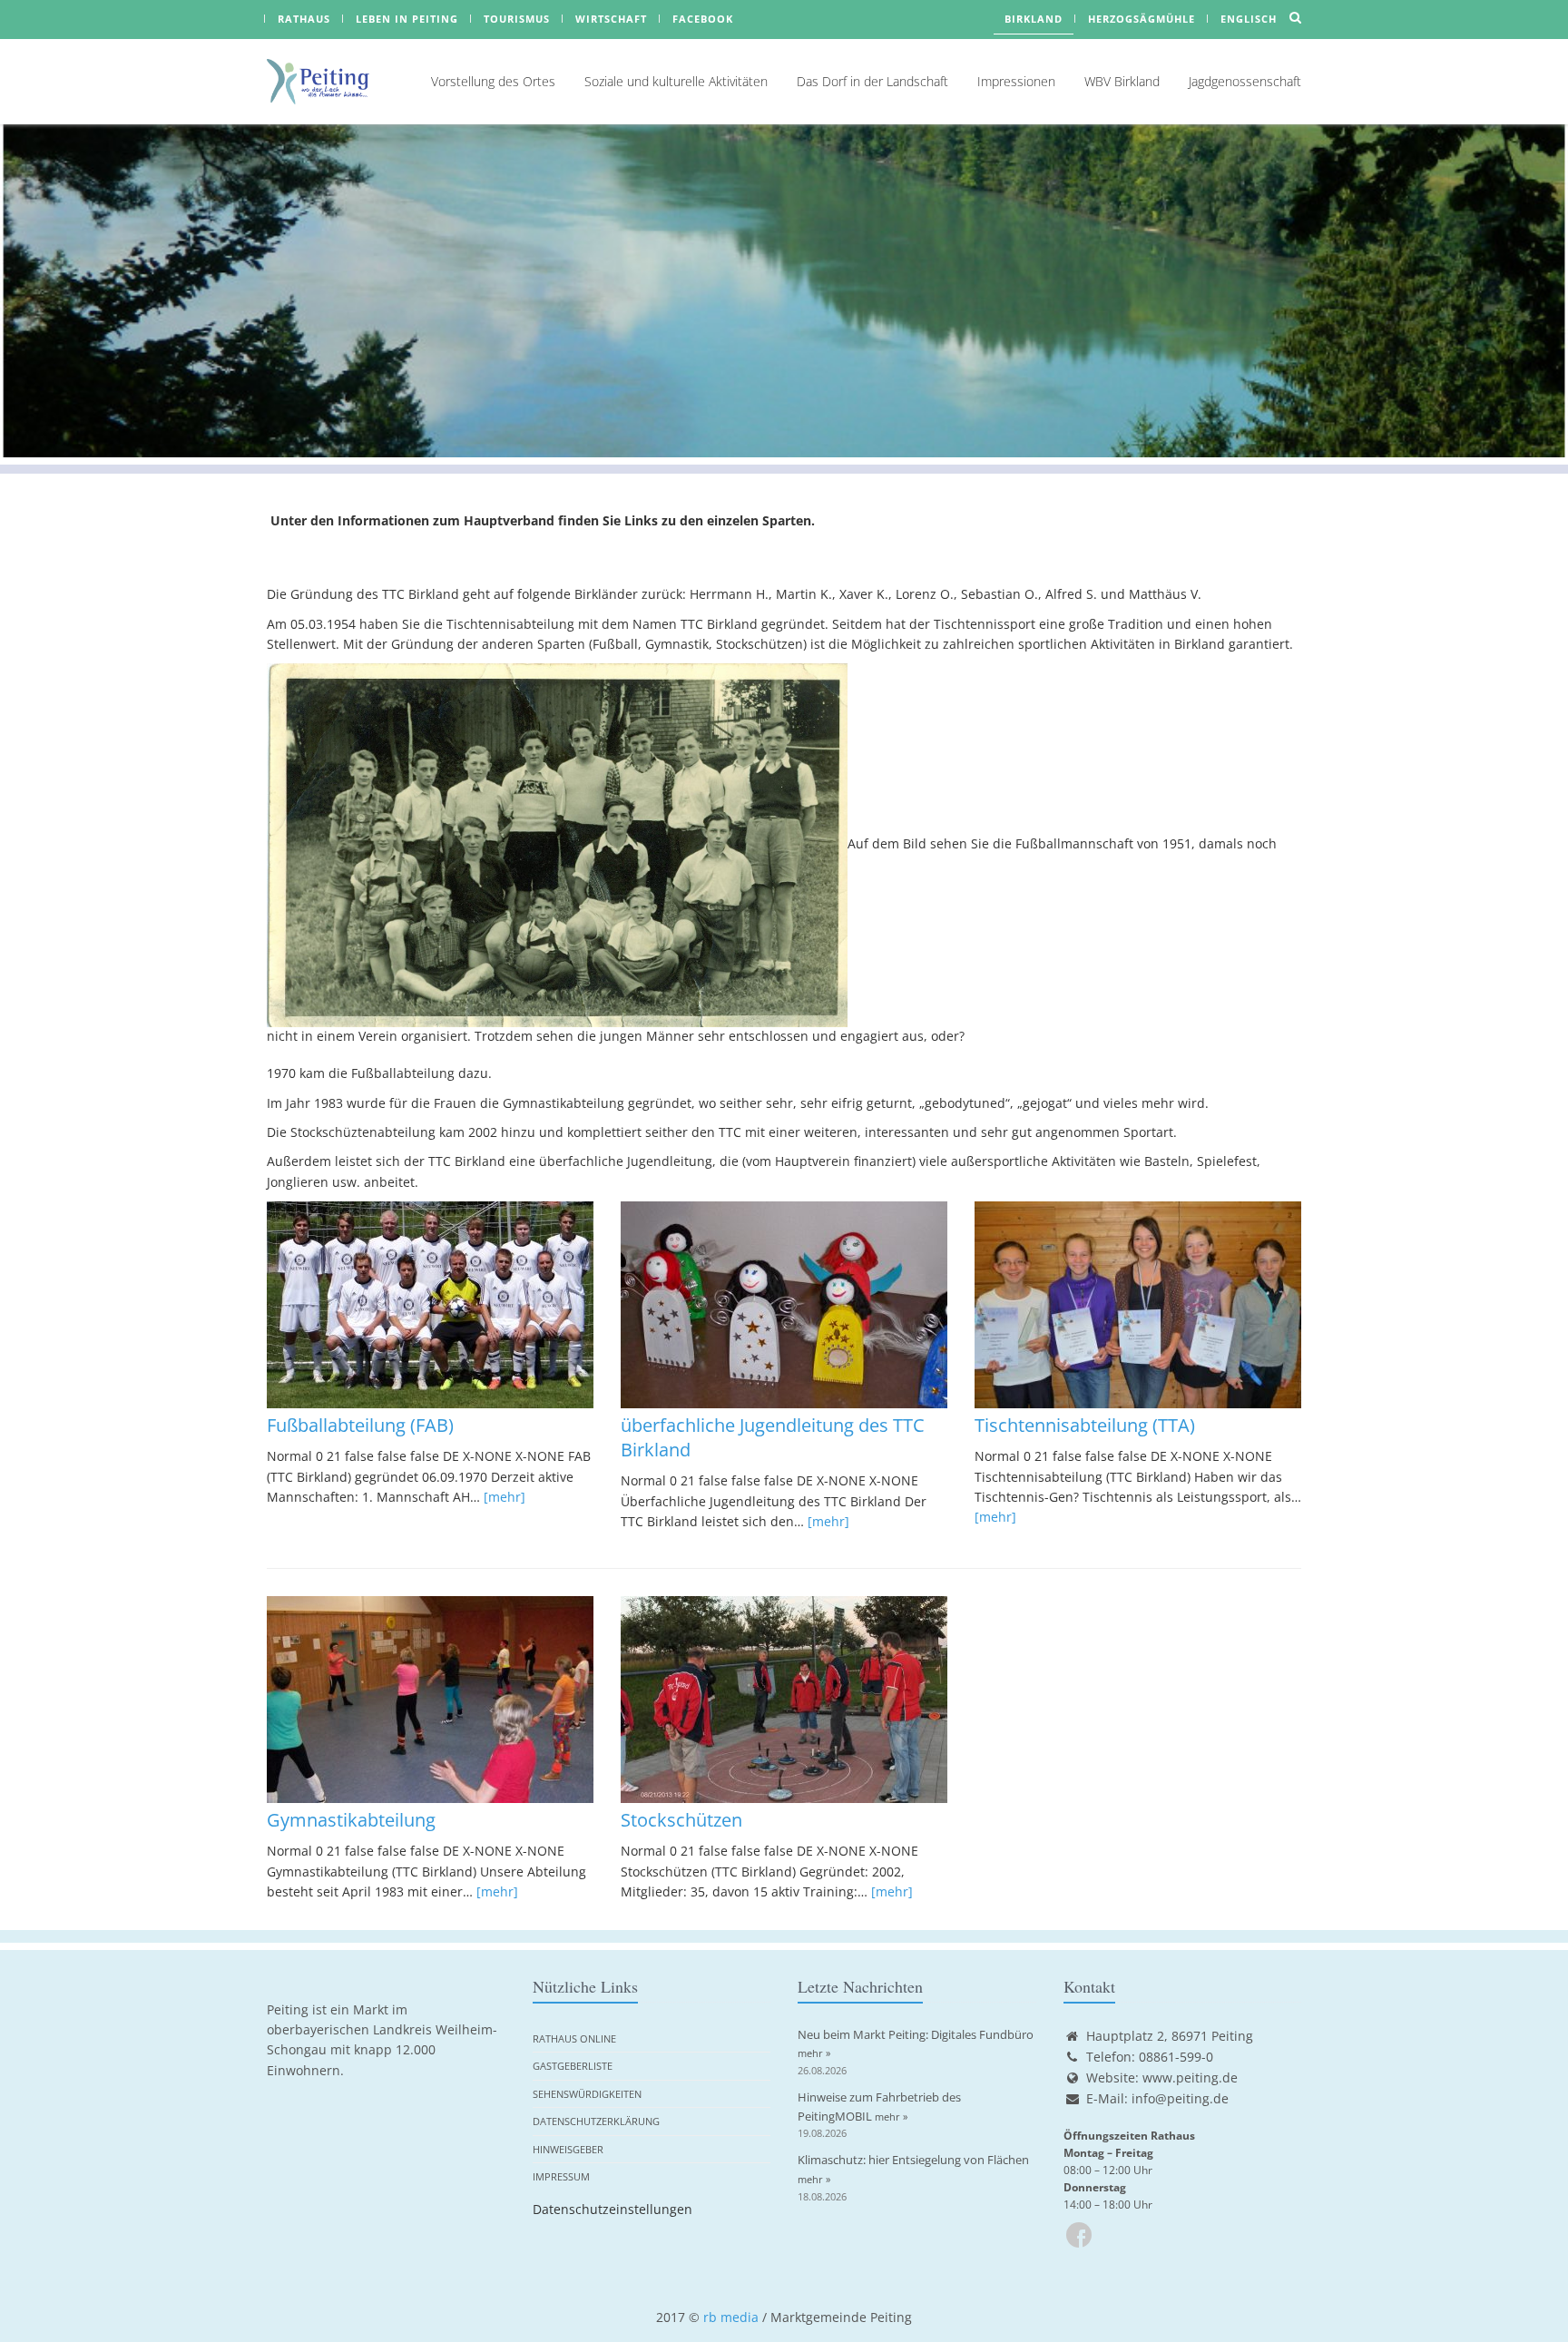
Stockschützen (681, 1820)
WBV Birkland (1122, 81)
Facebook (703, 19)
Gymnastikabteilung (351, 1820)
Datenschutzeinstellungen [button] (612, 2209)
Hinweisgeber (568, 2149)
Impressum (561, 2176)
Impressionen (1016, 81)
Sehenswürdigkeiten (587, 2094)
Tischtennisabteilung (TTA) (1085, 1425)
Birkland (1034, 19)
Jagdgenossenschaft (1245, 81)
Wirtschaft (611, 19)
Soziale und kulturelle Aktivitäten (676, 81)
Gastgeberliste (573, 2066)
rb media (731, 2317)
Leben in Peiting (407, 19)
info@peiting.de (1180, 2098)
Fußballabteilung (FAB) (360, 1425)
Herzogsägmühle (1142, 19)
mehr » (814, 2053)
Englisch (1249, 19)
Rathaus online (574, 2038)
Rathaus (304, 19)
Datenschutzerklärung (596, 2121)
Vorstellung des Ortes (493, 81)
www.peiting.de (1190, 2077)
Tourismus (517, 19)
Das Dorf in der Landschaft (872, 81)
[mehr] (505, 1497)
